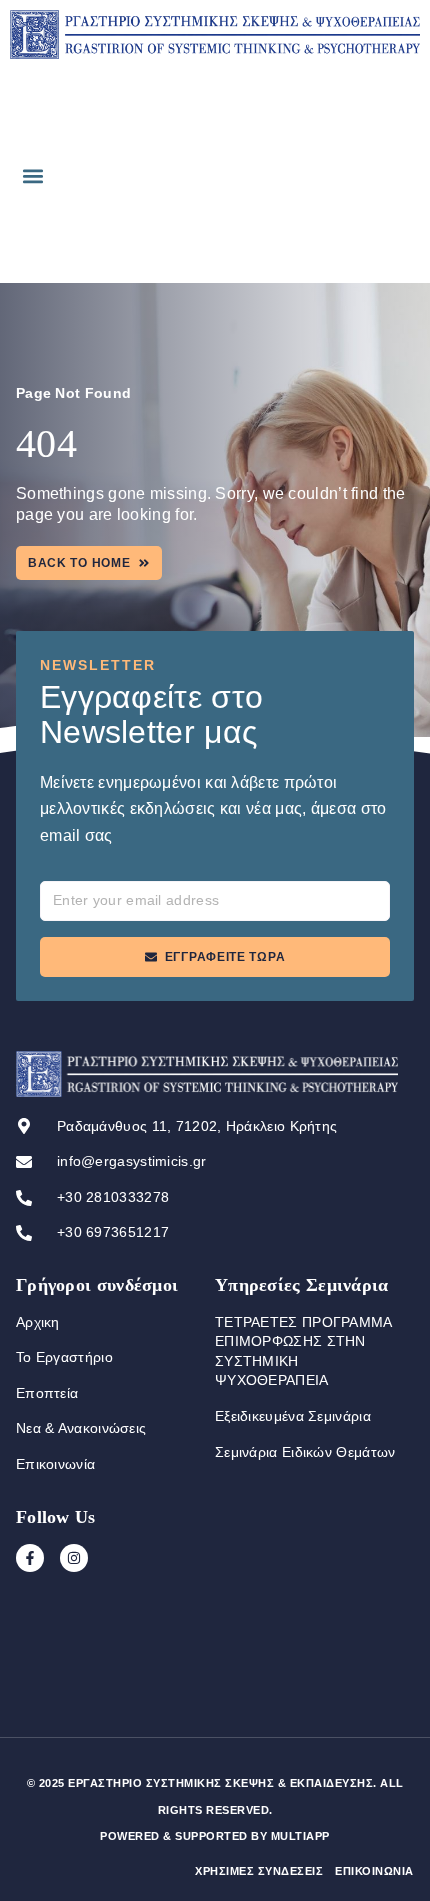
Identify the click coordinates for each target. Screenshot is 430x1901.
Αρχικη (38, 1322)
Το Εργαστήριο (64, 1357)
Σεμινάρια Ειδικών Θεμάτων (305, 1452)
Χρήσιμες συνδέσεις (259, 1871)
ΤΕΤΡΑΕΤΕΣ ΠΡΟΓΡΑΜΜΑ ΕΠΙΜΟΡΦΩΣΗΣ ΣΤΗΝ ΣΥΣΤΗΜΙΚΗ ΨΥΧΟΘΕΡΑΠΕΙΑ (303, 1351)
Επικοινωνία (55, 1464)
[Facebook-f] (30, 1558)
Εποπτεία (47, 1393)
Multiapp (300, 1836)
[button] (32, 175)
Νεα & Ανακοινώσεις (81, 1428)
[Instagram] (74, 1558)
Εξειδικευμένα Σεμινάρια (293, 1416)
